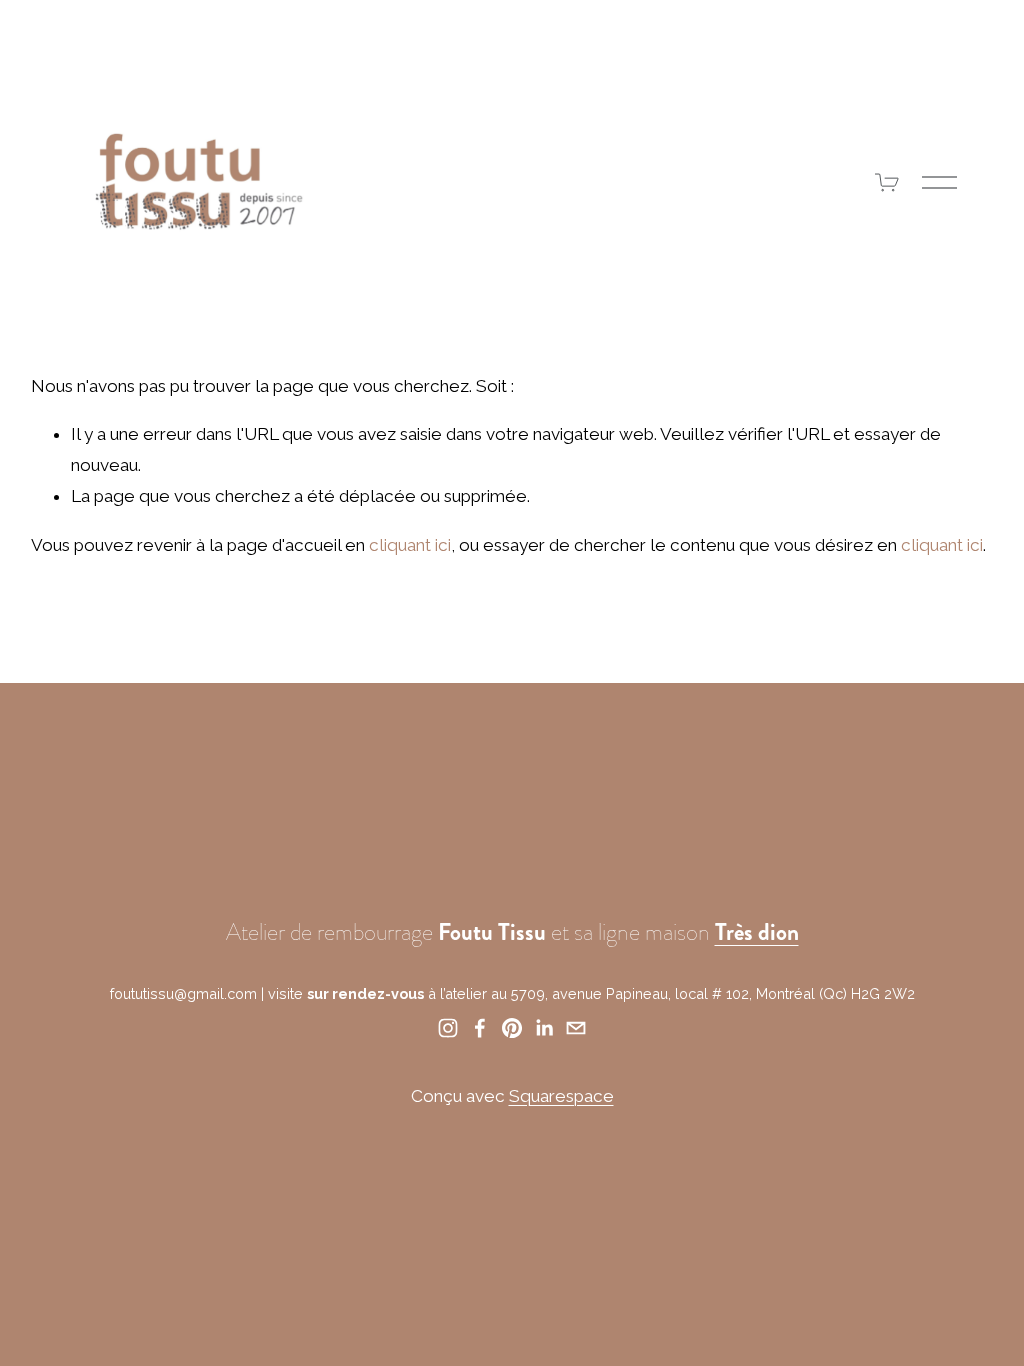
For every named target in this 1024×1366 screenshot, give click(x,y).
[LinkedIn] (544, 1028)
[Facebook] (480, 1028)
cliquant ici (410, 545)
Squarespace (561, 1096)
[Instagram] (448, 1028)
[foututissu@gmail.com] (576, 1028)
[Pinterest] (512, 1028)
